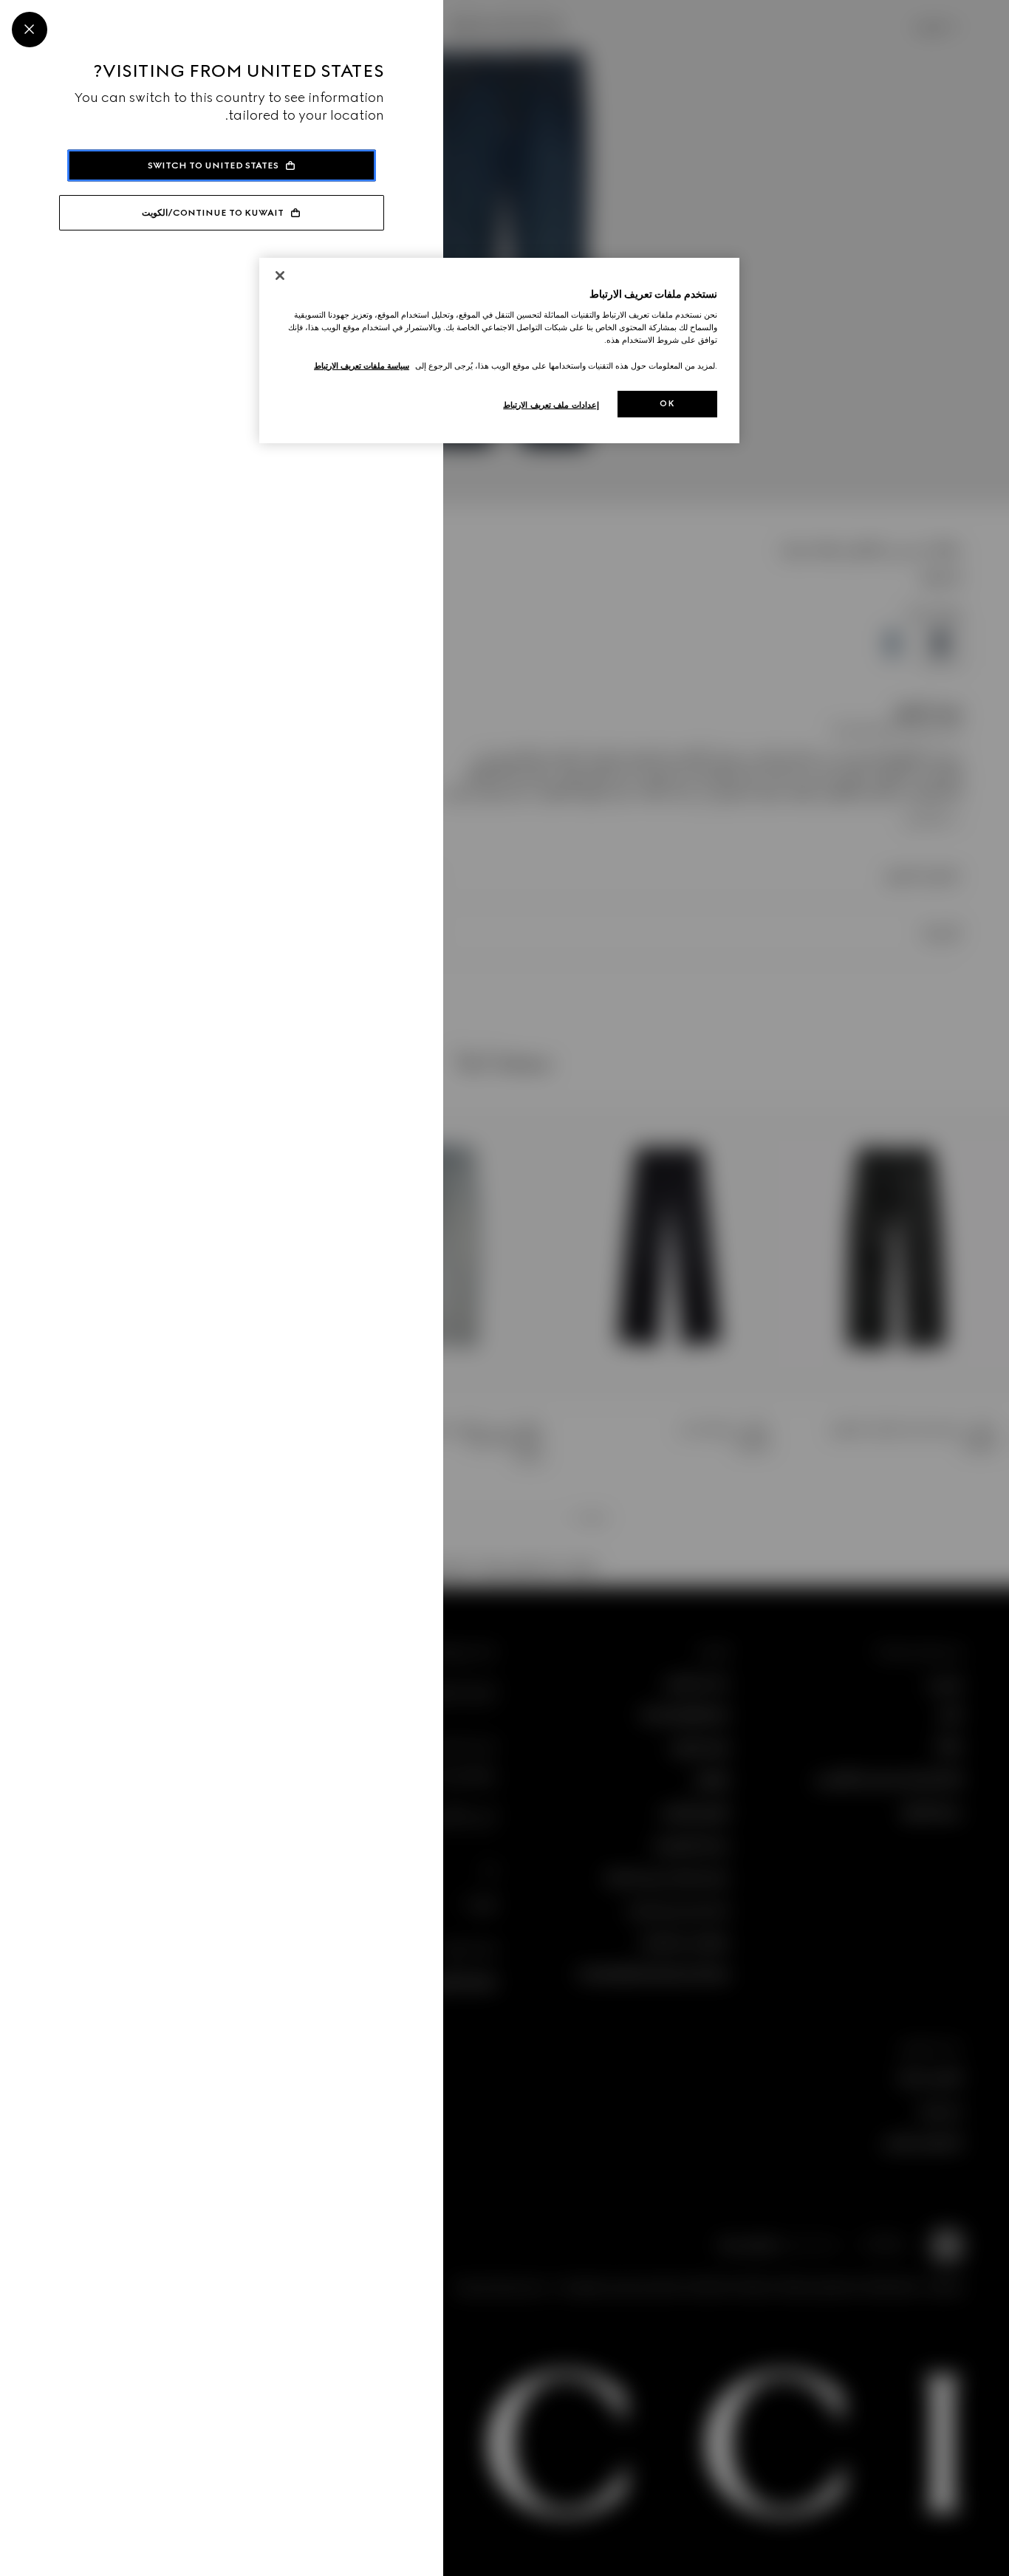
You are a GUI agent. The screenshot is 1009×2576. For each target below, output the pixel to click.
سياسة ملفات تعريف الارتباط (362, 366)
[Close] (30, 30)
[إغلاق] (280, 276)
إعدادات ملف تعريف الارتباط (551, 405)
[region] (499, 351)
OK (667, 403)
